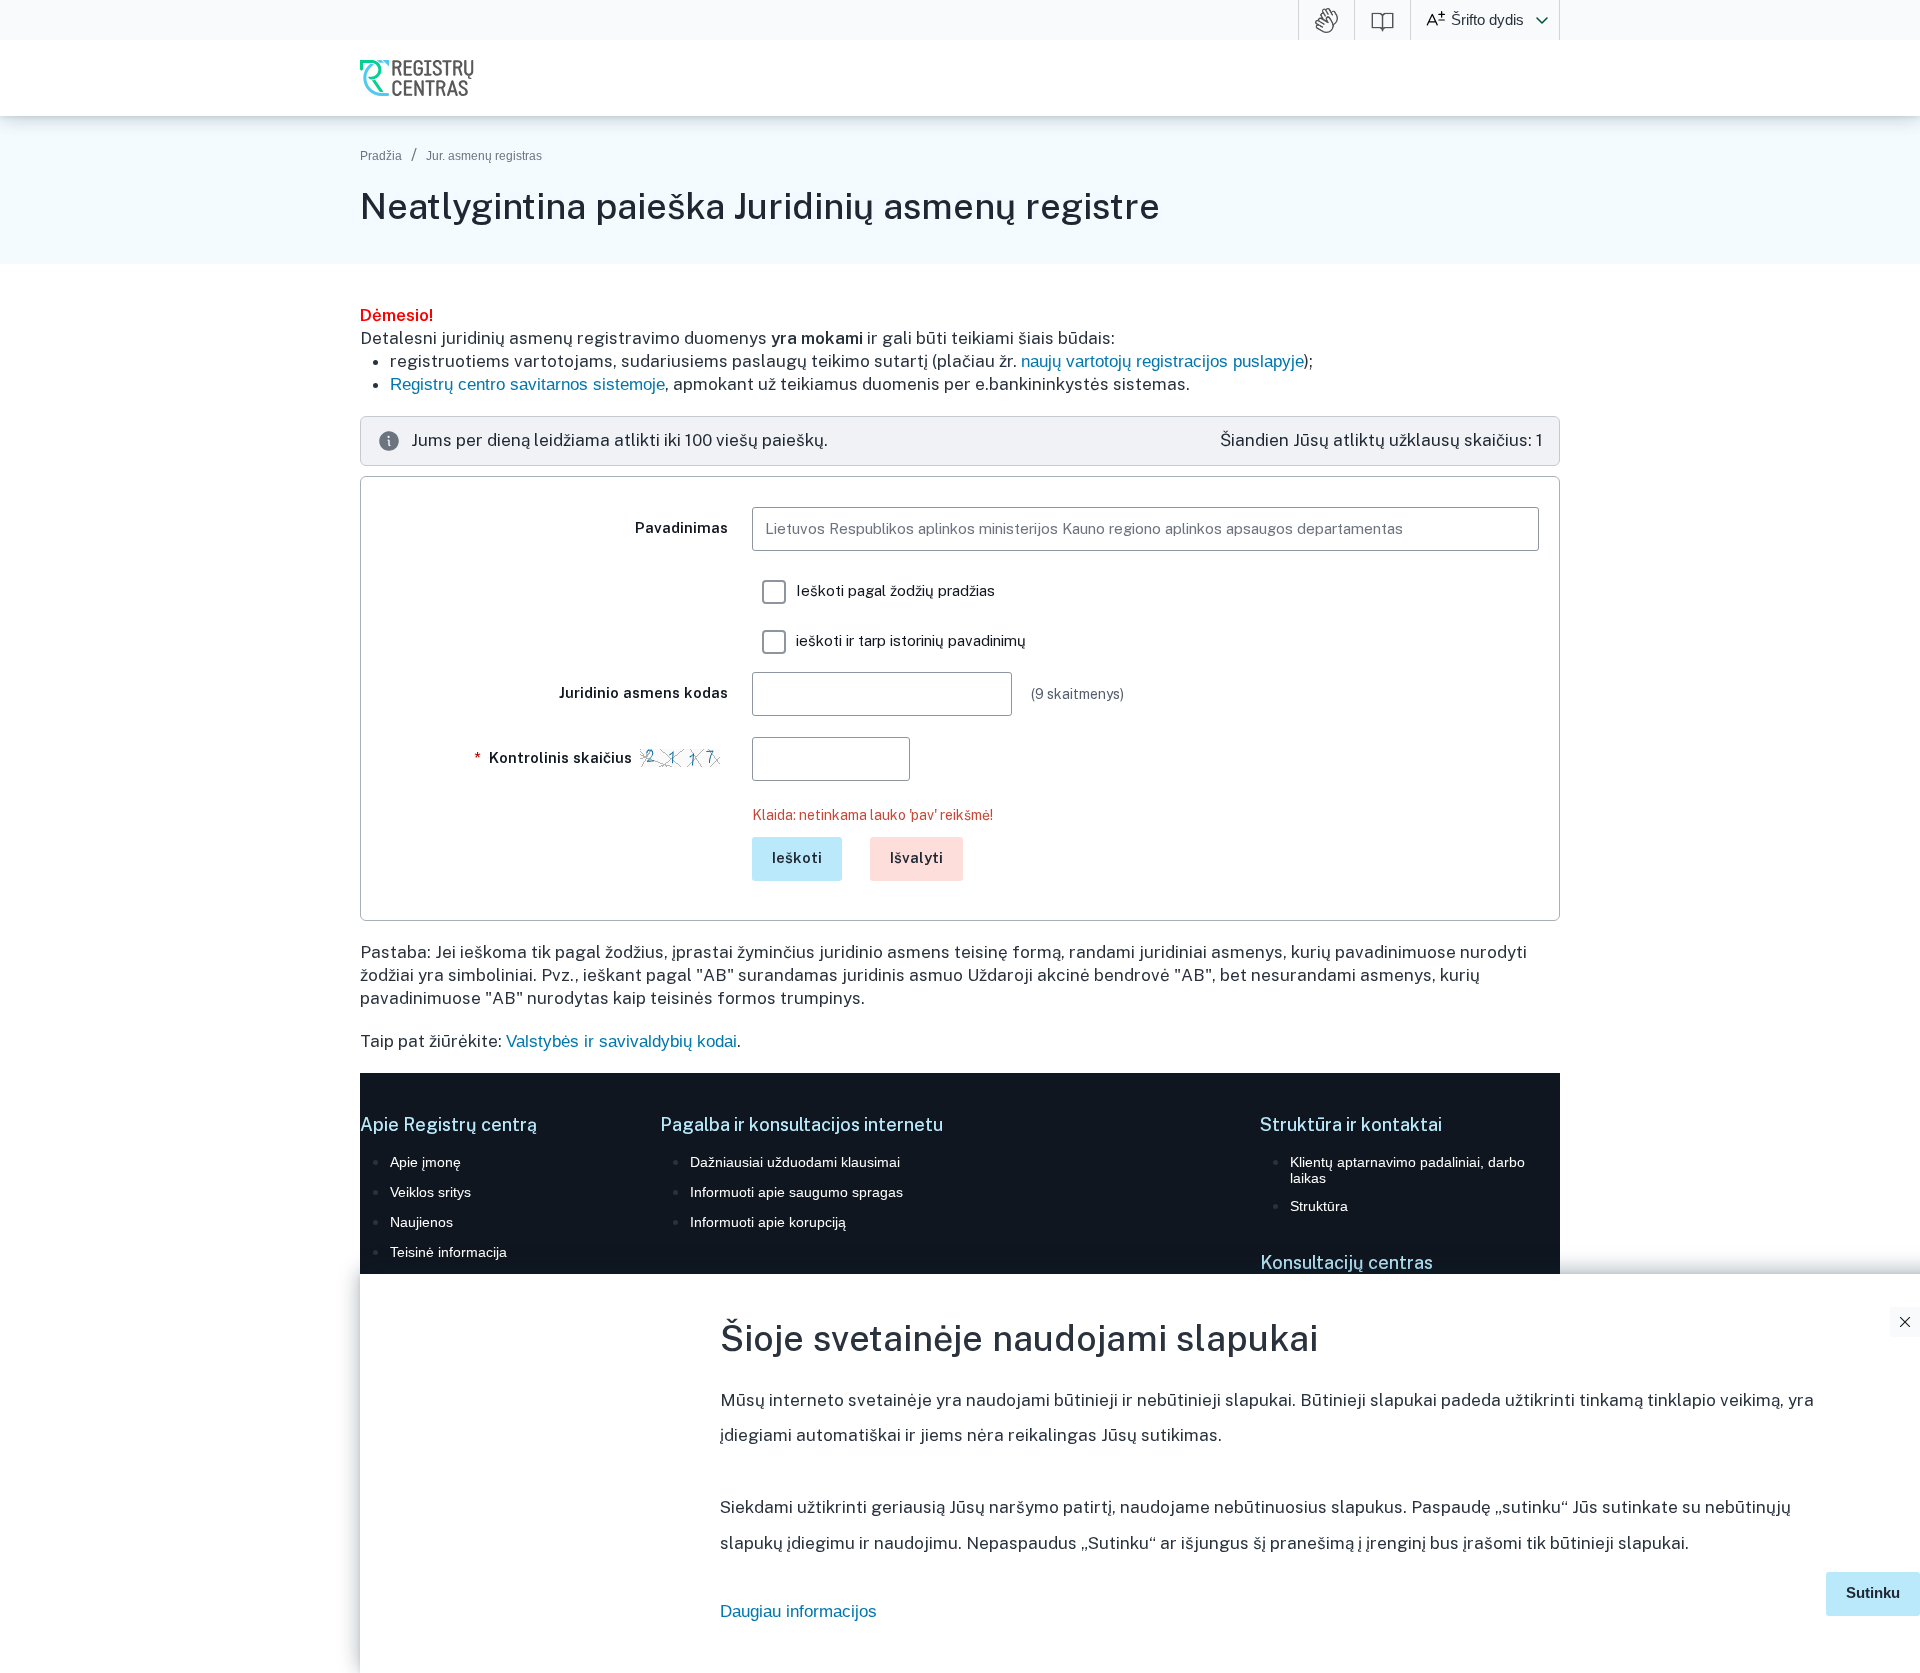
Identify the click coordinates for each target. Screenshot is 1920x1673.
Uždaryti (1905, 1322)
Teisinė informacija (448, 1252)
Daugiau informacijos (798, 1611)
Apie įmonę (425, 1162)
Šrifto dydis (1487, 19)
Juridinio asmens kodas (643, 692)
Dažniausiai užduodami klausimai (795, 1162)
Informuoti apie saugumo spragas (796, 1192)
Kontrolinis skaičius (557, 757)
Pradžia (381, 156)
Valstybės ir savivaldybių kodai (621, 1041)
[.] (554, 843)
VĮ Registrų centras (417, 78)
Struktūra (1319, 1206)
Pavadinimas (681, 527)
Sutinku (1873, 1592)
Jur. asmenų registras (484, 156)
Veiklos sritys (430, 1192)
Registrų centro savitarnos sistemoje (527, 384)
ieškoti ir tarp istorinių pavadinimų (911, 640)
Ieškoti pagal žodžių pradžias (895, 590)
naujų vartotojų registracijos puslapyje (1162, 361)
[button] (1542, 20)
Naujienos (421, 1222)
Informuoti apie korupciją (768, 1222)
